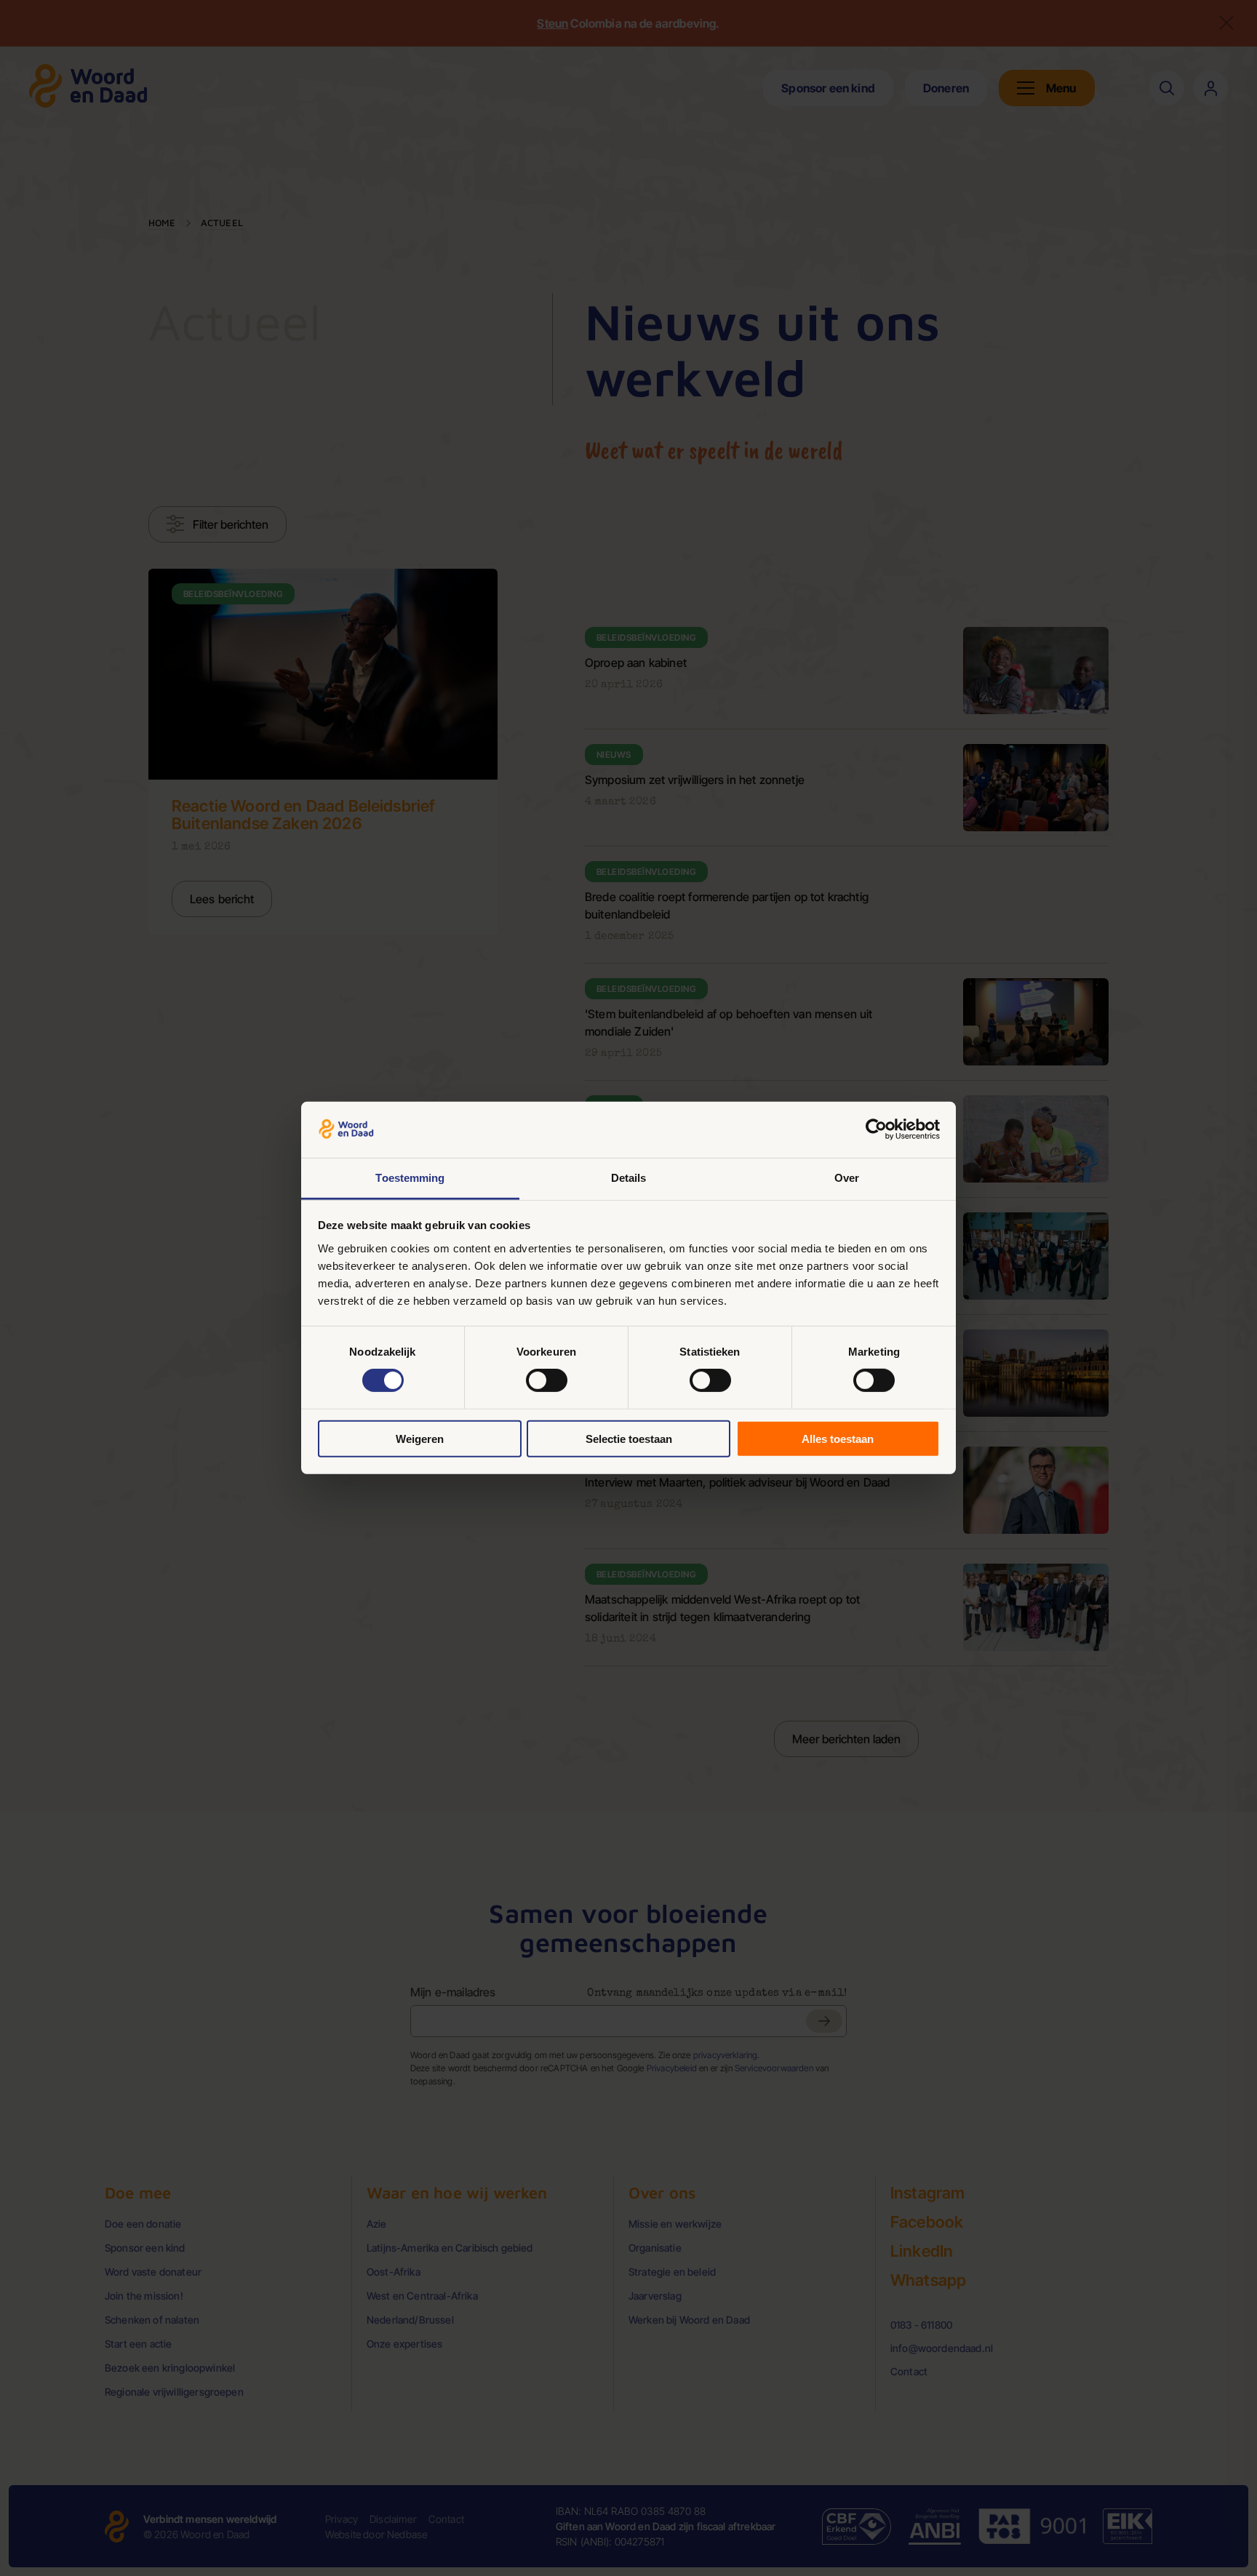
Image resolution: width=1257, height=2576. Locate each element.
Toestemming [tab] (410, 1178)
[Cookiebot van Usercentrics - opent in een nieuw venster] (876, 1129)
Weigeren (420, 1438)
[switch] (547, 1380)
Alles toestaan (838, 1438)
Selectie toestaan (629, 1438)
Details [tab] (629, 1178)
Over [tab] (847, 1178)
